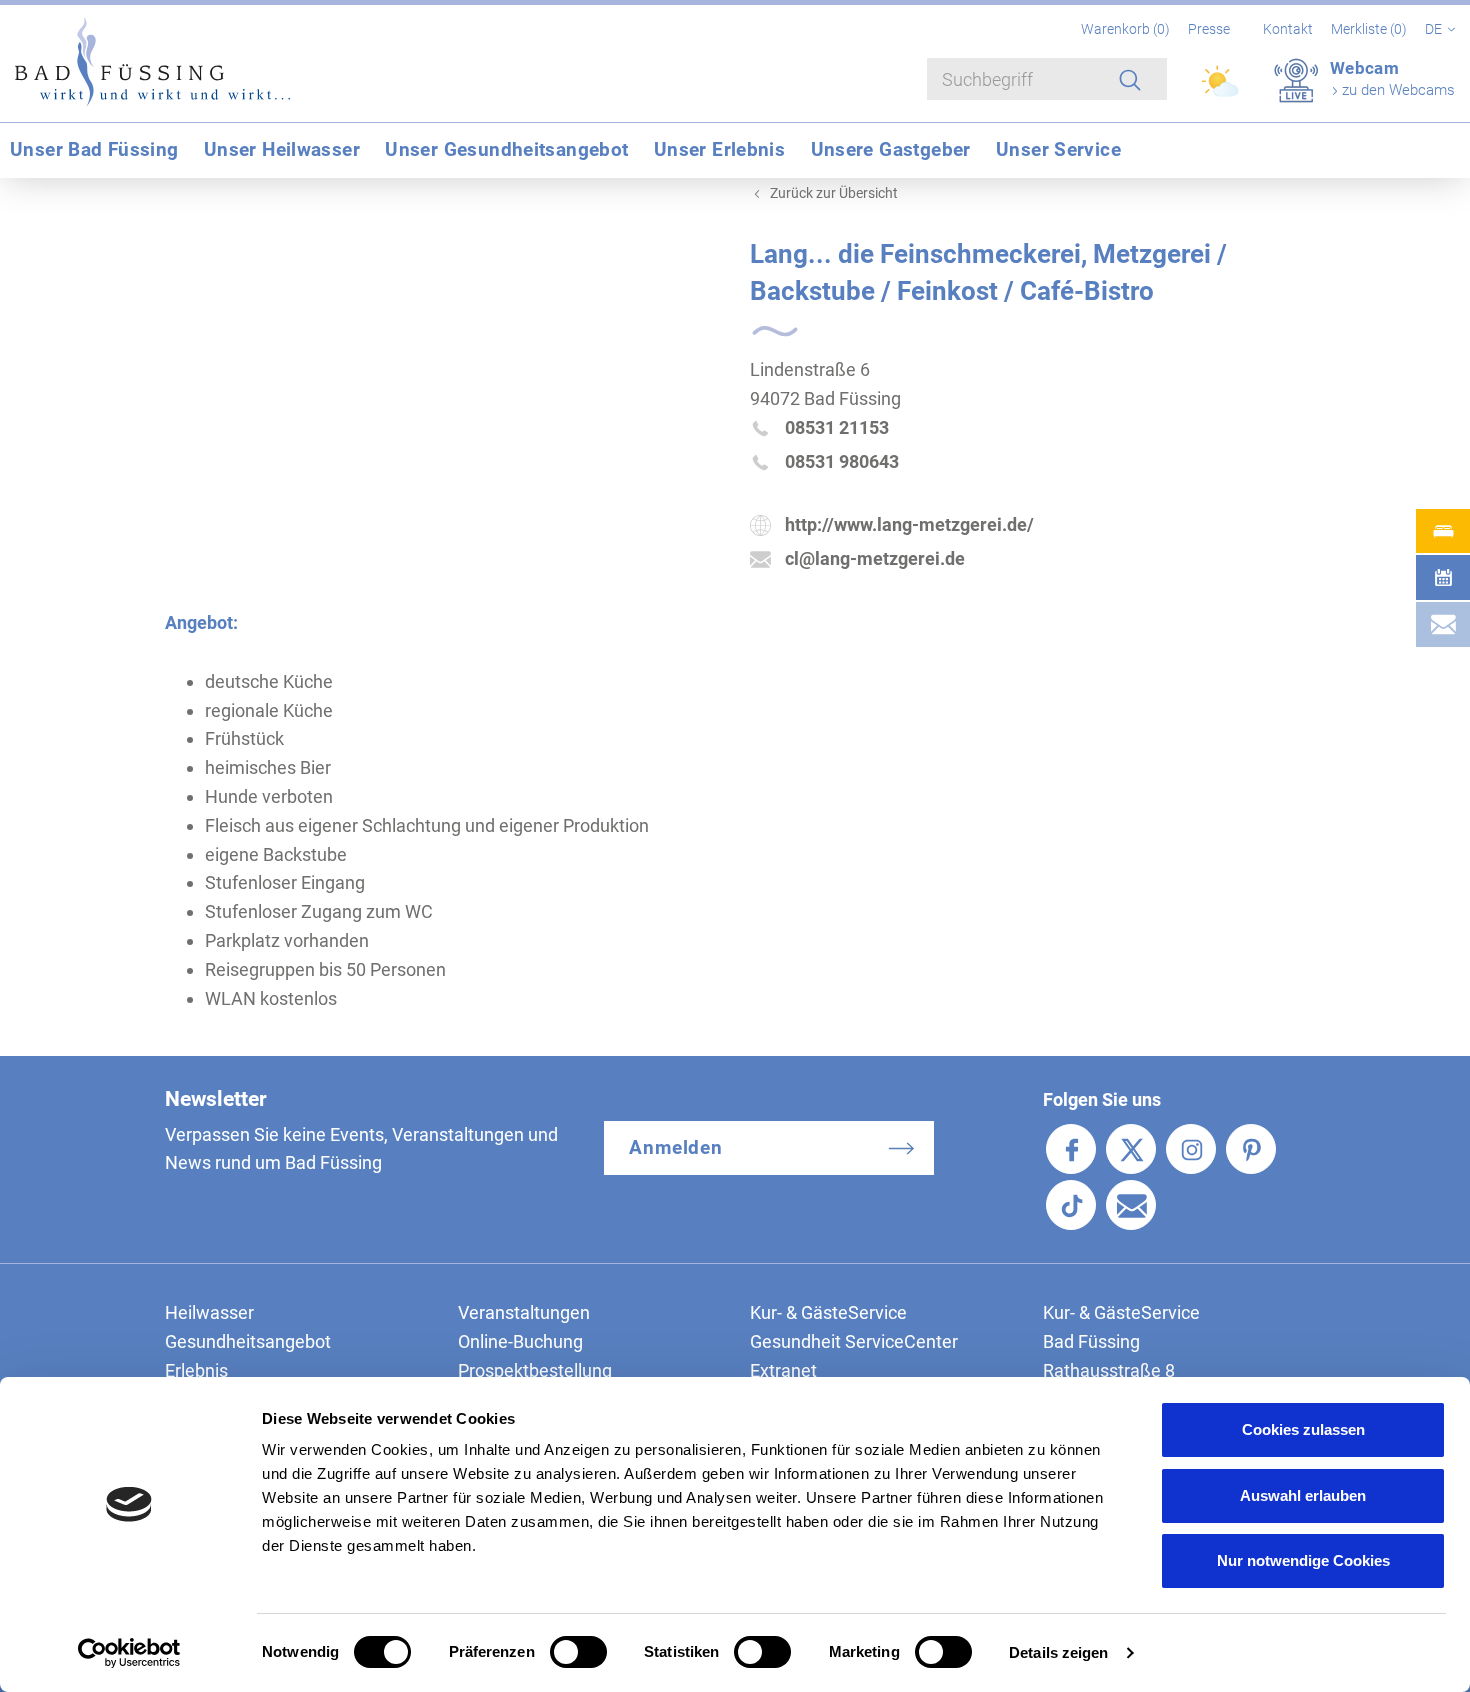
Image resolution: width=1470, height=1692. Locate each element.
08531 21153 (837, 427)
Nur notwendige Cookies (1303, 1560)
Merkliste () (1370, 29)
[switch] (578, 1652)
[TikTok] (1071, 1205)
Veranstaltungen (524, 1312)
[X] (1131, 1149)
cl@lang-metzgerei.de (875, 558)
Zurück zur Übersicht (834, 193)
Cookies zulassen (1303, 1429)
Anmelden (676, 1147)
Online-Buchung (520, 1341)
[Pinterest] (1251, 1149)
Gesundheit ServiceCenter (854, 1341)
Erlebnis (196, 1370)
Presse (1209, 29)
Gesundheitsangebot (248, 1341)
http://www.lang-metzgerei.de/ (909, 524)
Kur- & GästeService (828, 1312)
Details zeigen (1058, 1652)
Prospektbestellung (535, 1370)
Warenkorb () (1127, 29)
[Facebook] (1071, 1149)
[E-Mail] (1131, 1205)
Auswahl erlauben (1303, 1495)
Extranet (783, 1370)
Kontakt (1288, 29)
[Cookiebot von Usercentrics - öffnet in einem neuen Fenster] (129, 1653)
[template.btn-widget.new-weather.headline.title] (1221, 90)
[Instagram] (1191, 1149)
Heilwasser (209, 1312)
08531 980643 (842, 461)
